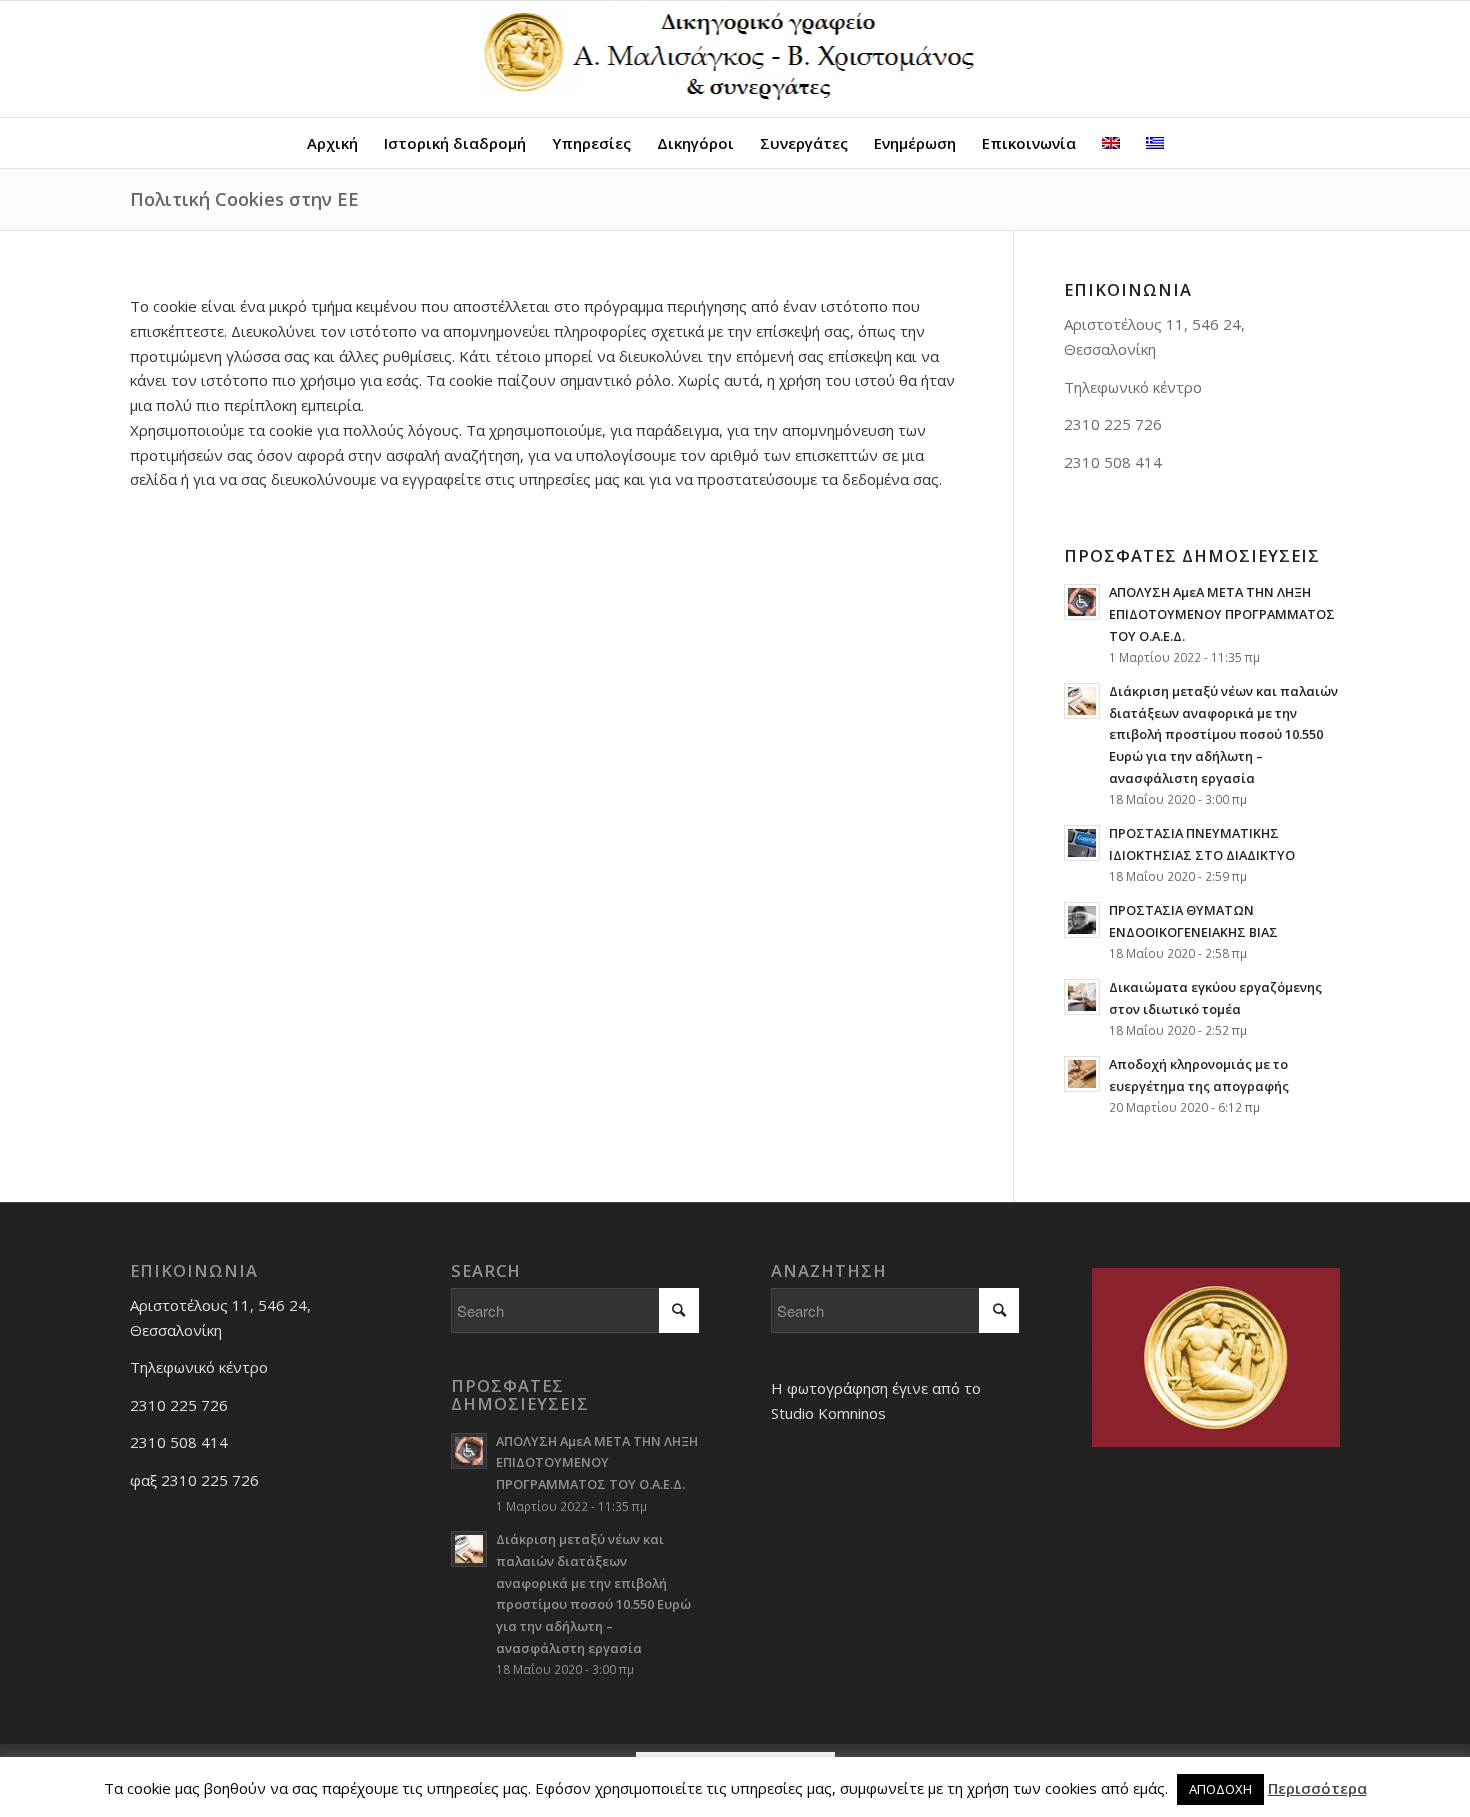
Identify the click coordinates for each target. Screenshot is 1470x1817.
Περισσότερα (1317, 1788)
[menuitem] (332, 143)
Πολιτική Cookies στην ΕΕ (244, 199)
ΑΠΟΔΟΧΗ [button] (1220, 1789)
